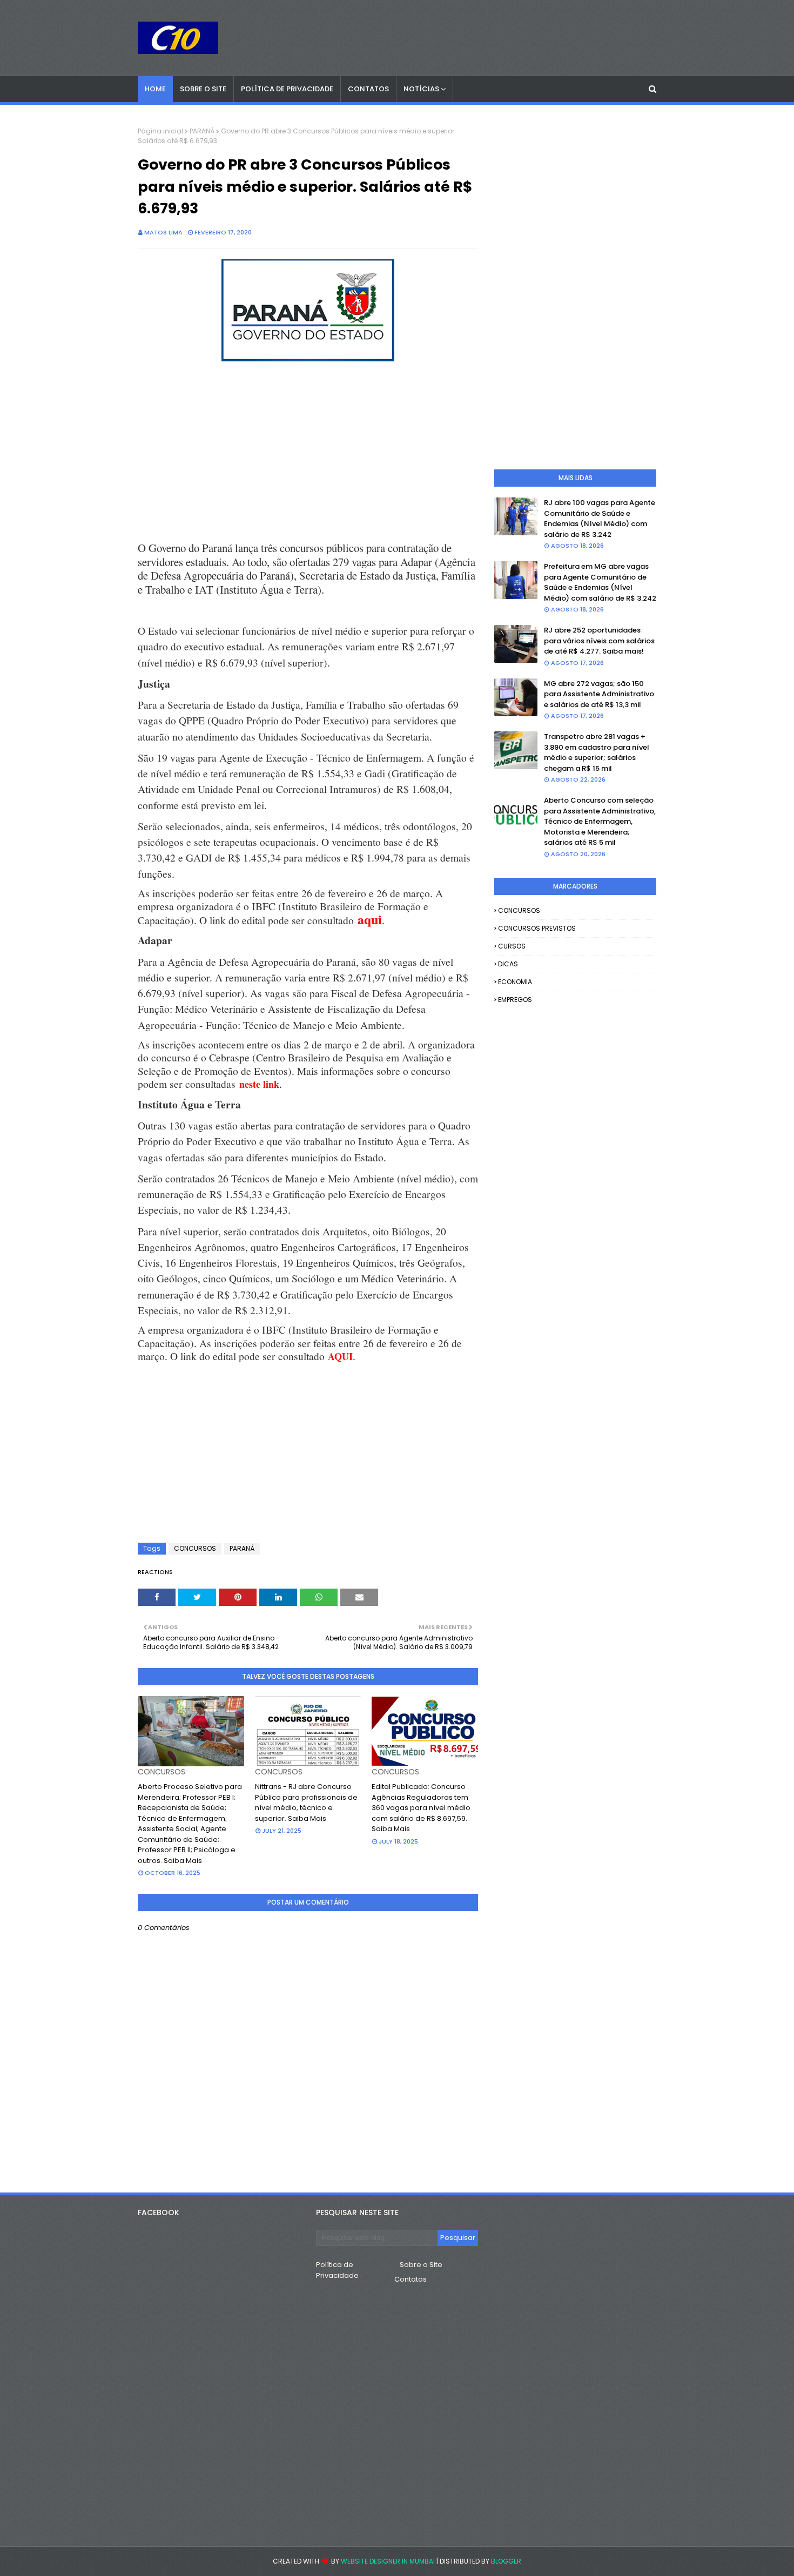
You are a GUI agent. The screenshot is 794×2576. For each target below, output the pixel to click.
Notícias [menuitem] (421, 89)
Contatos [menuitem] (368, 89)
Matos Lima (163, 232)
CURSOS (512, 946)
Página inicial (160, 131)
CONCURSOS (195, 1548)
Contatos (411, 2279)
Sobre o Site (421, 2265)
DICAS (508, 964)
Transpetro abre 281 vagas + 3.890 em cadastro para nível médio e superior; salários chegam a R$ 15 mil (597, 752)
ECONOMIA (515, 982)
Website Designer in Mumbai (388, 2561)
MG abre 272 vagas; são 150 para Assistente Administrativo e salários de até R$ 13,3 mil (599, 694)
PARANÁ (202, 131)
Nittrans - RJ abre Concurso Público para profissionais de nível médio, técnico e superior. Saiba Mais (306, 1802)
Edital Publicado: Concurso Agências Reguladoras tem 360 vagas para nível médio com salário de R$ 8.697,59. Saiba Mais (421, 1808)
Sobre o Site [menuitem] (203, 89)
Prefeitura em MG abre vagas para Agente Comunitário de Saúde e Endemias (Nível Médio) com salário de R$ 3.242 (600, 582)
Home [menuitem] (155, 89)
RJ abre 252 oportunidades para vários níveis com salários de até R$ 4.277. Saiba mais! (599, 641)
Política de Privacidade (337, 2270)
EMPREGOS (515, 1000)
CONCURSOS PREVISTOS (537, 928)
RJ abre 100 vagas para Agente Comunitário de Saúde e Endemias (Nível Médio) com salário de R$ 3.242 (600, 519)
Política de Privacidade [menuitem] (287, 89)
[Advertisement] (308, 453)
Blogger (506, 2561)
